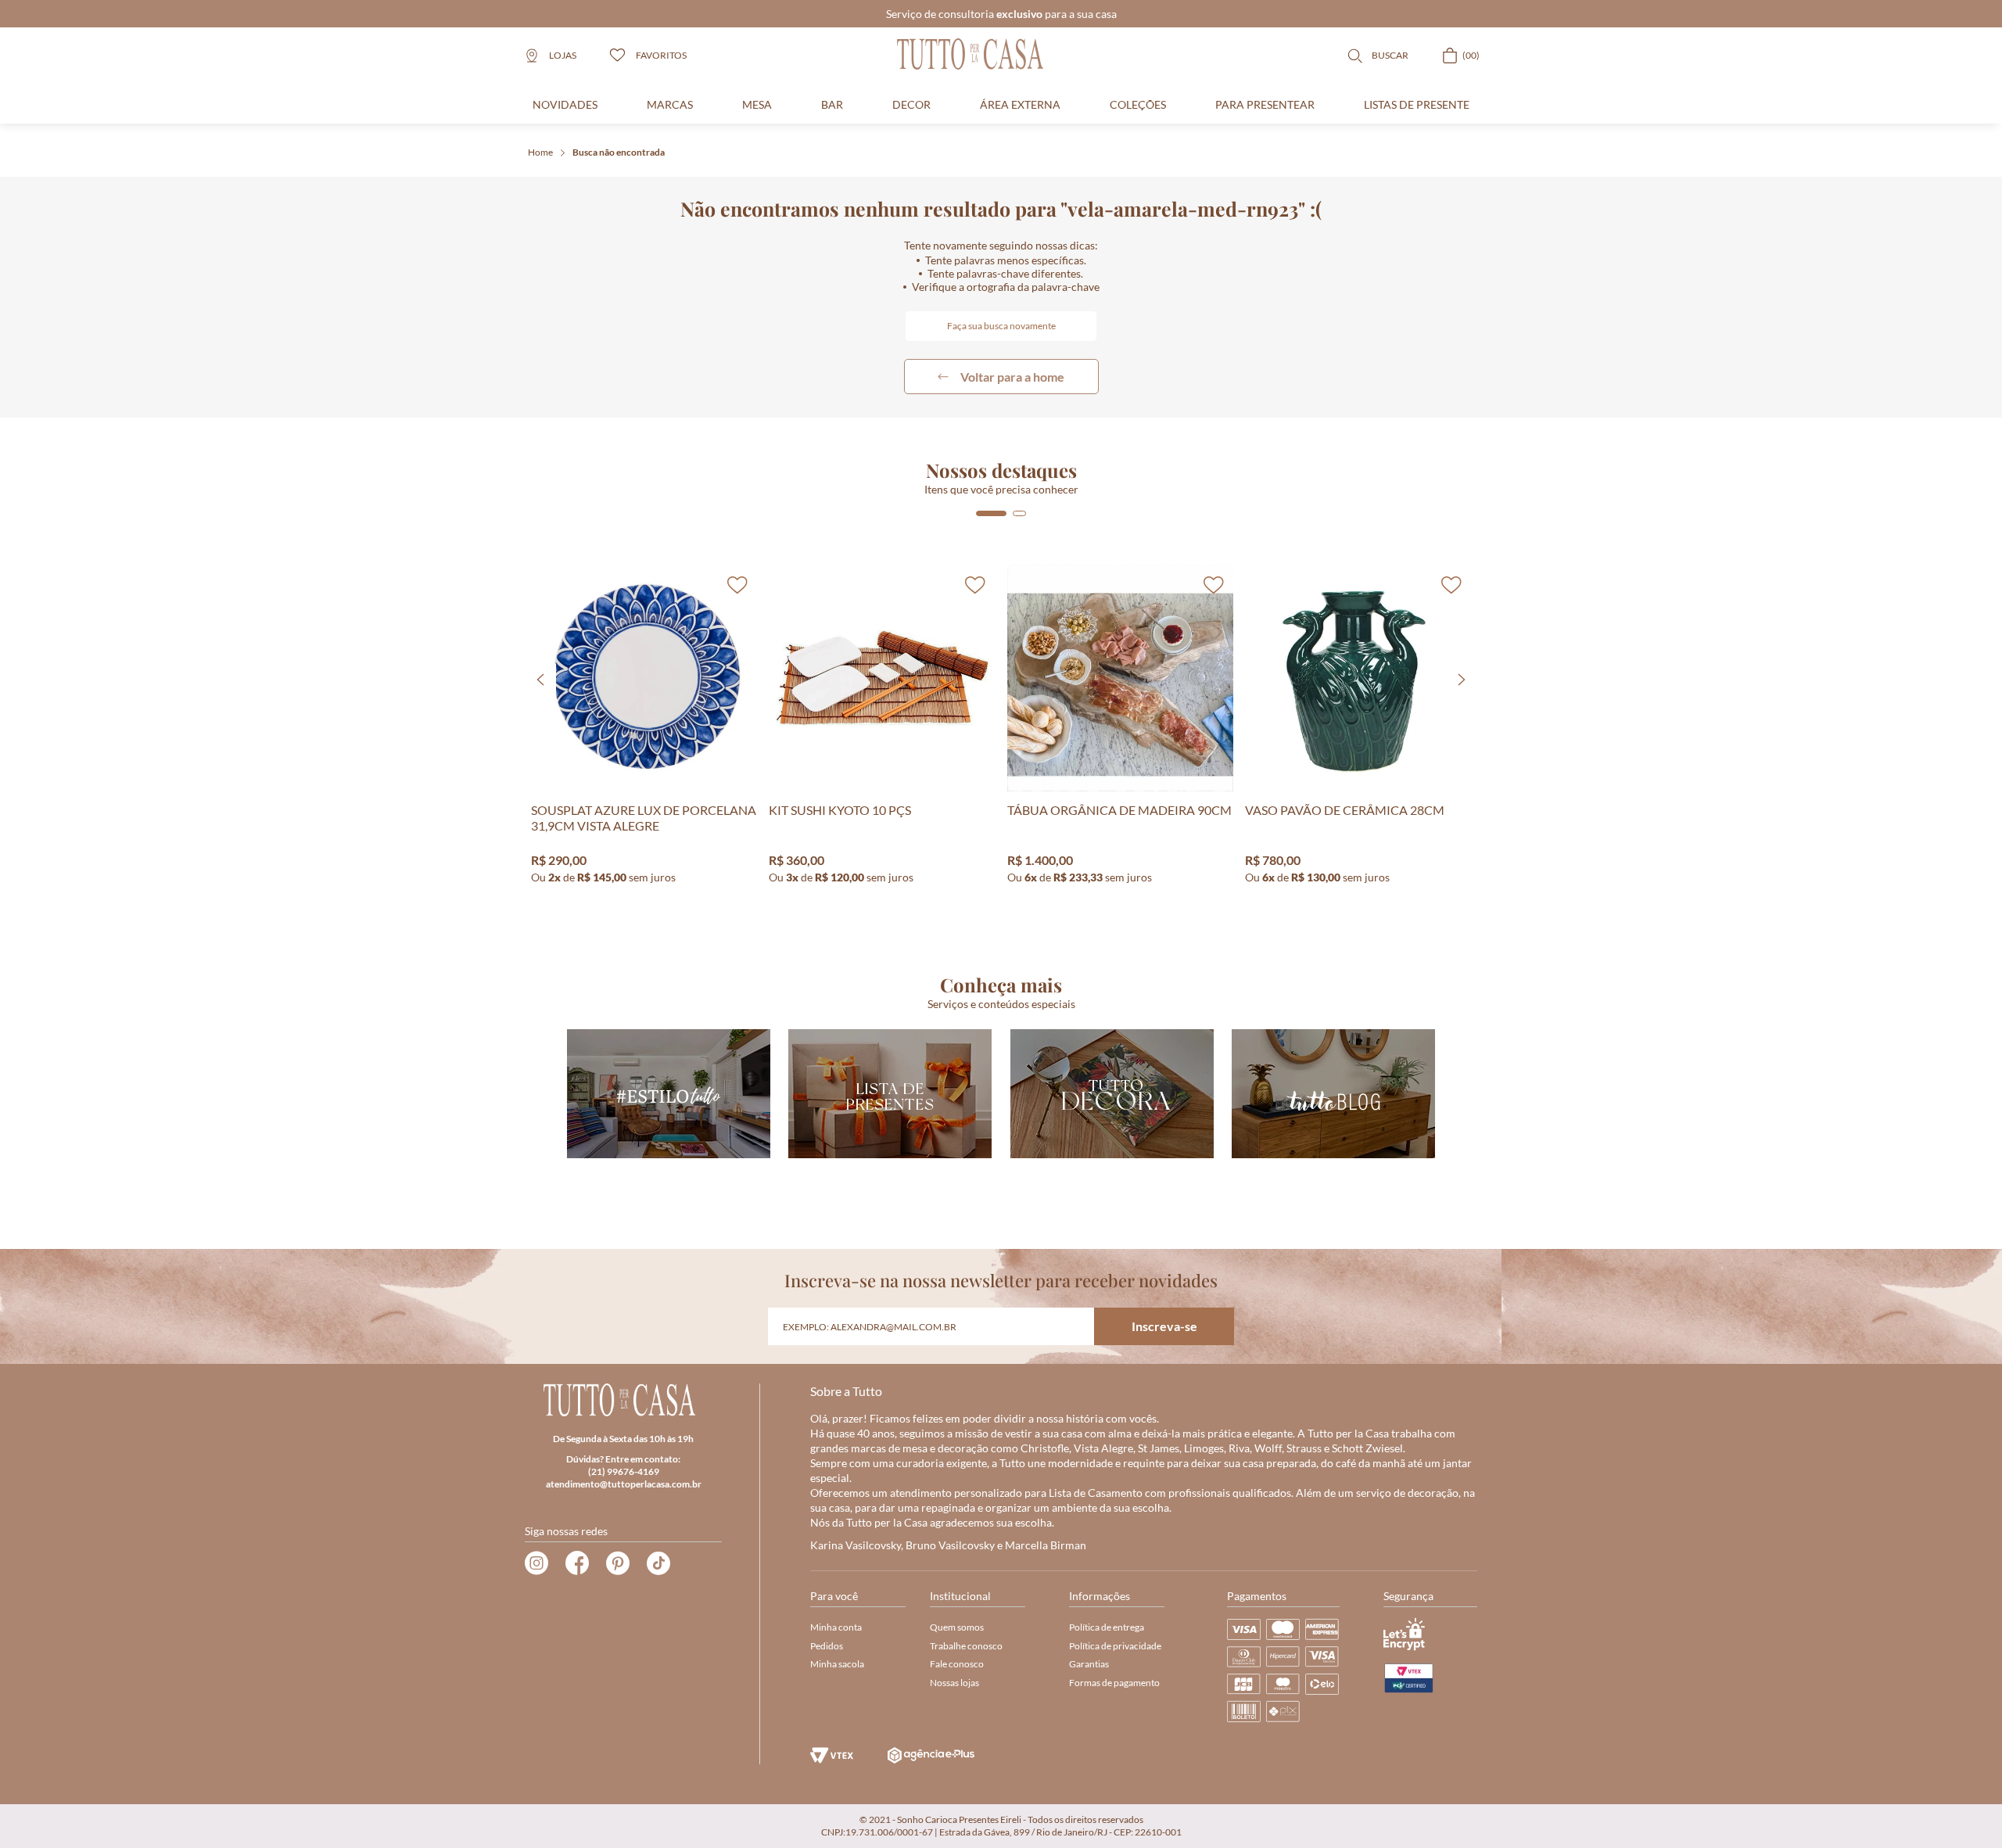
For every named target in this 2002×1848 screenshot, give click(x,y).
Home (540, 152)
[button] (991, 513)
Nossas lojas (954, 1683)
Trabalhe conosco (966, 1646)
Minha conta (836, 1627)
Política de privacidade (1115, 1646)
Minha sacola (837, 1664)
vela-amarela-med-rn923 (619, 153)
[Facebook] (577, 1563)
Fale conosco (957, 1664)
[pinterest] (618, 1563)
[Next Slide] (1462, 680)
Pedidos (827, 1646)
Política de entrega (1107, 1627)
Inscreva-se (1164, 1326)
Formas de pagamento (1114, 1683)
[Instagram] (536, 1563)
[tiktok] (658, 1563)
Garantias (1089, 1664)
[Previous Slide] (540, 680)
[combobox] (1001, 326)
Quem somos (957, 1627)
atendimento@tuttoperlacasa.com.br (624, 1484)
